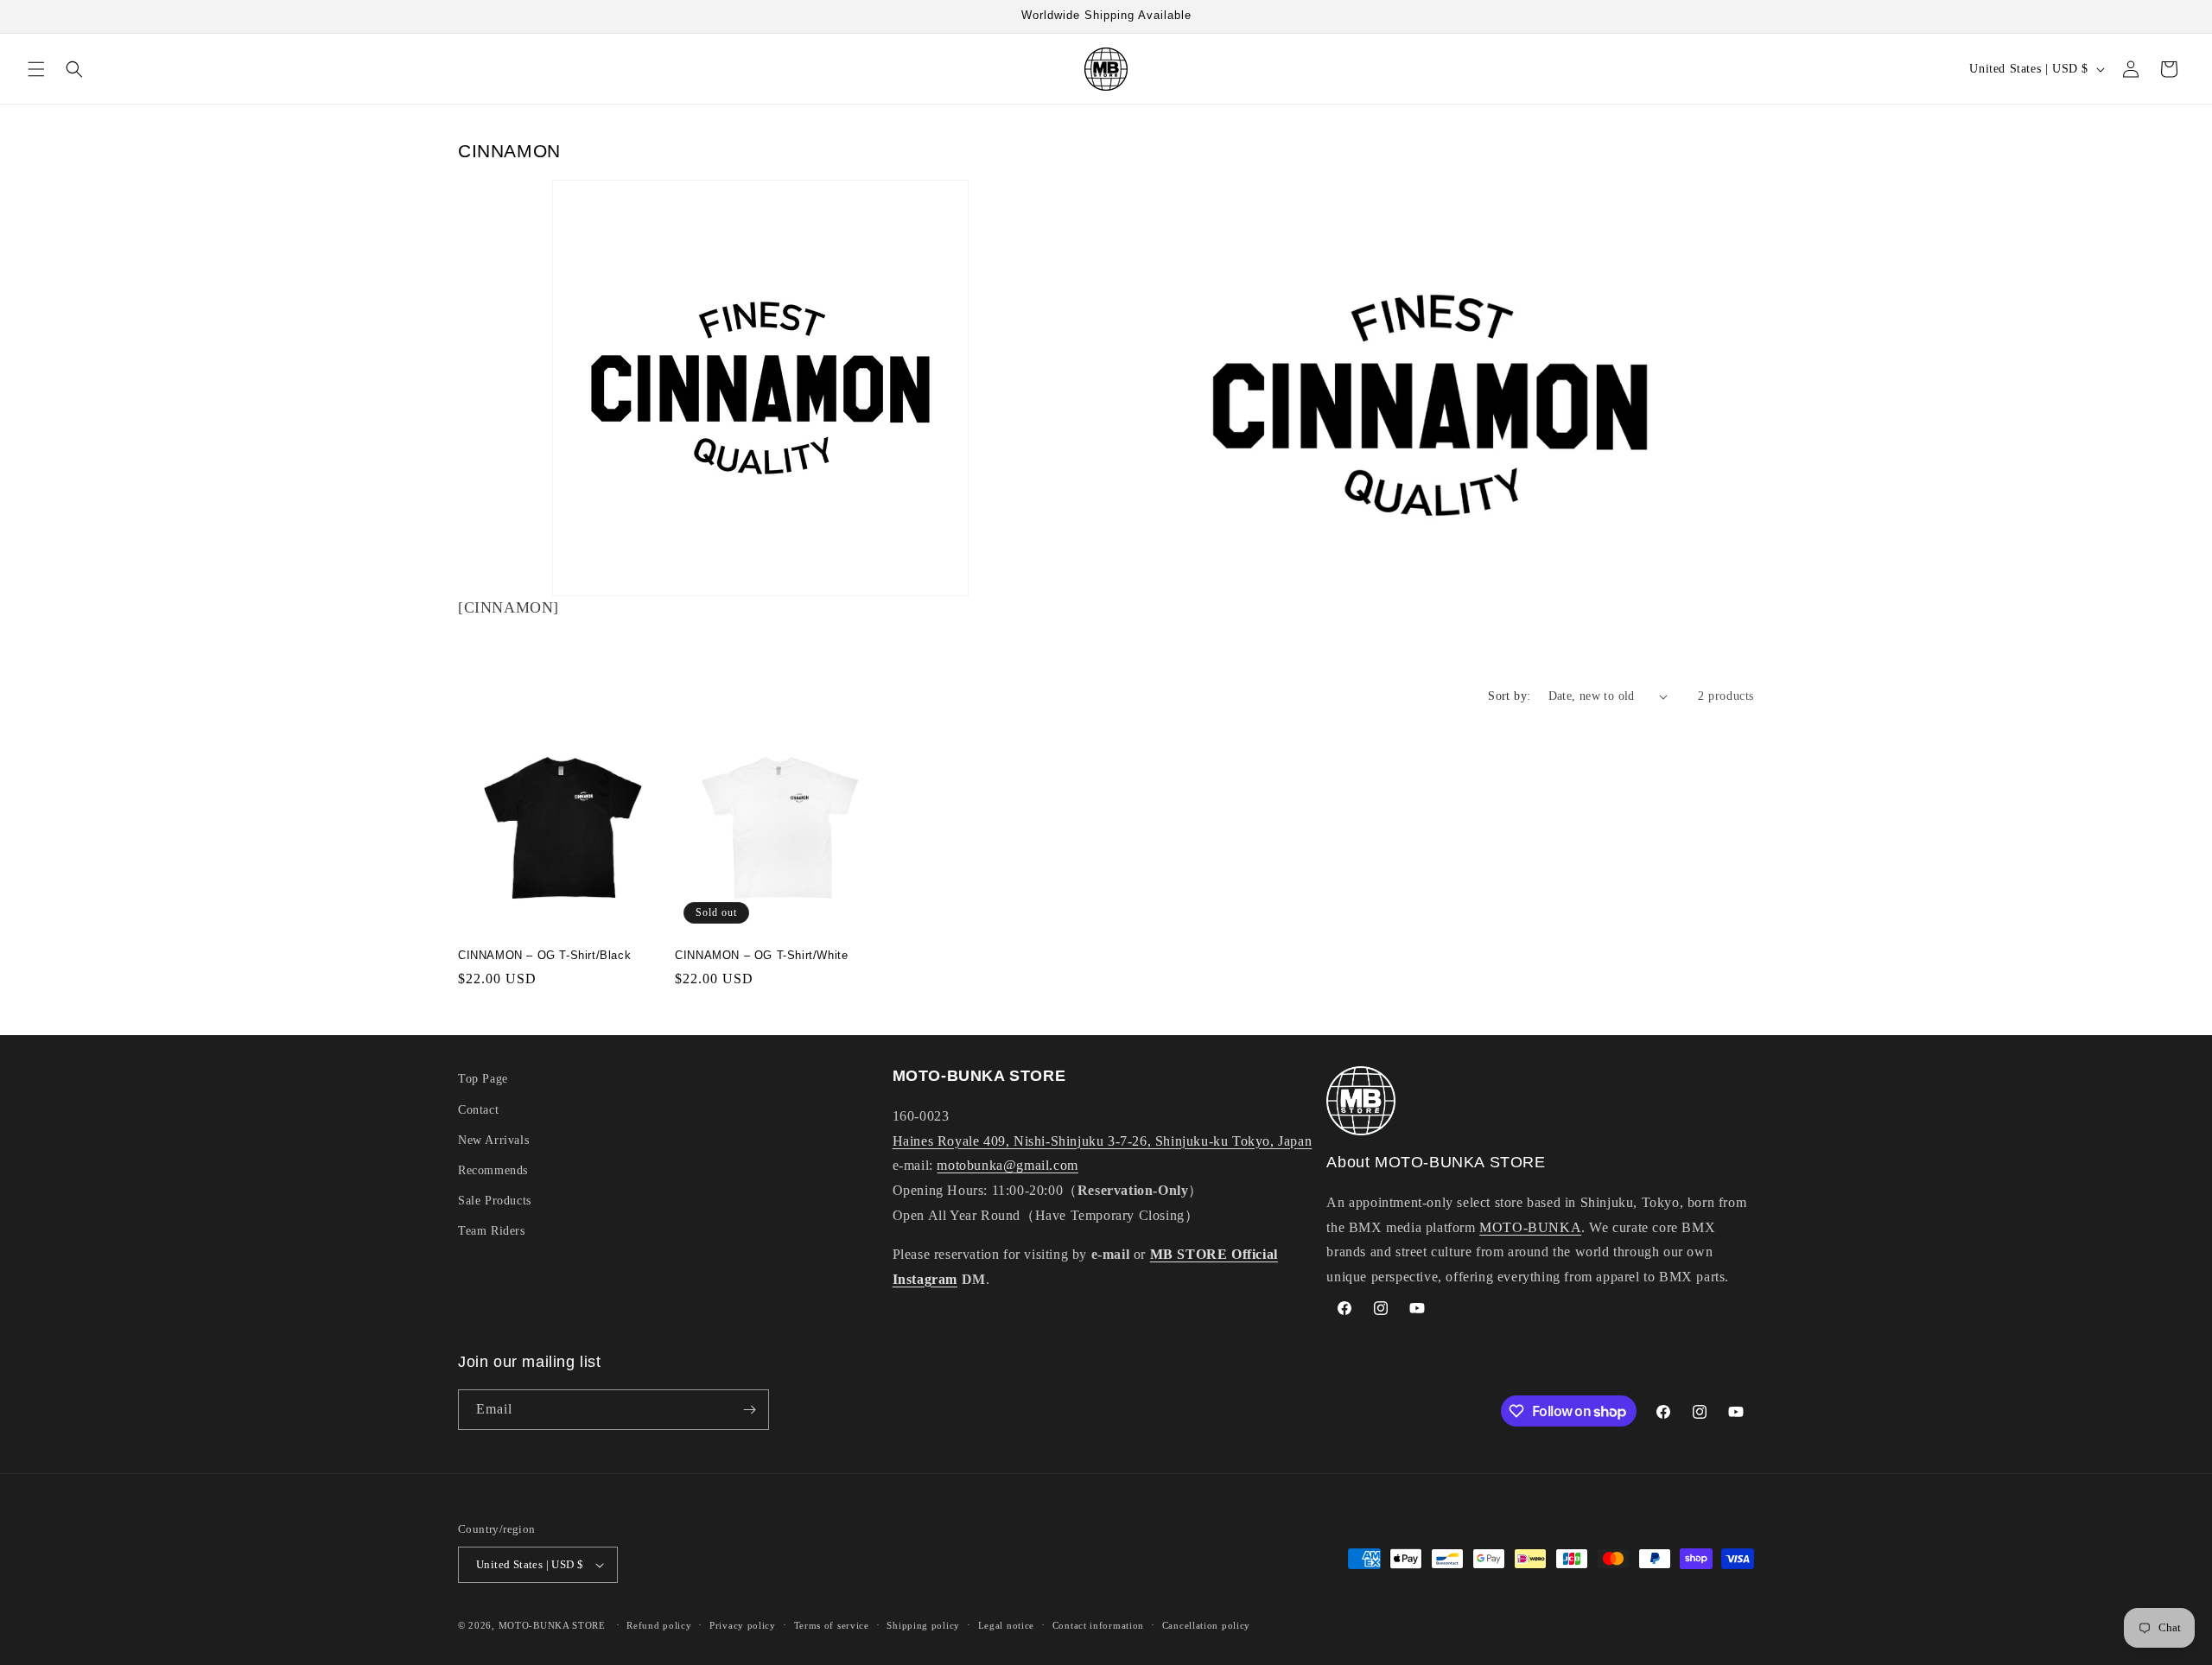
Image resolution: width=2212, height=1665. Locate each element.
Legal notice (1006, 1625)
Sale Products (495, 1201)
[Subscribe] (749, 1410)
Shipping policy (923, 1625)
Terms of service (832, 1625)
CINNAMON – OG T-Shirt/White (761, 955)
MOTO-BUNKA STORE (552, 1625)
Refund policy (659, 1625)
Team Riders (492, 1231)
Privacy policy (743, 1625)
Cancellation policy (1206, 1625)
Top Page (483, 1079)
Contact (478, 1110)
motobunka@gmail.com (1007, 1165)
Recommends (493, 1170)
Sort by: (1509, 696)
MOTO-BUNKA (1530, 1227)
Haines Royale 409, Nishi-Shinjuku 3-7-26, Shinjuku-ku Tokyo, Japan (1103, 1141)
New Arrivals (493, 1140)
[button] (36, 69)
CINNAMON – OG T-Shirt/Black (544, 955)
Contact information (1098, 1625)
